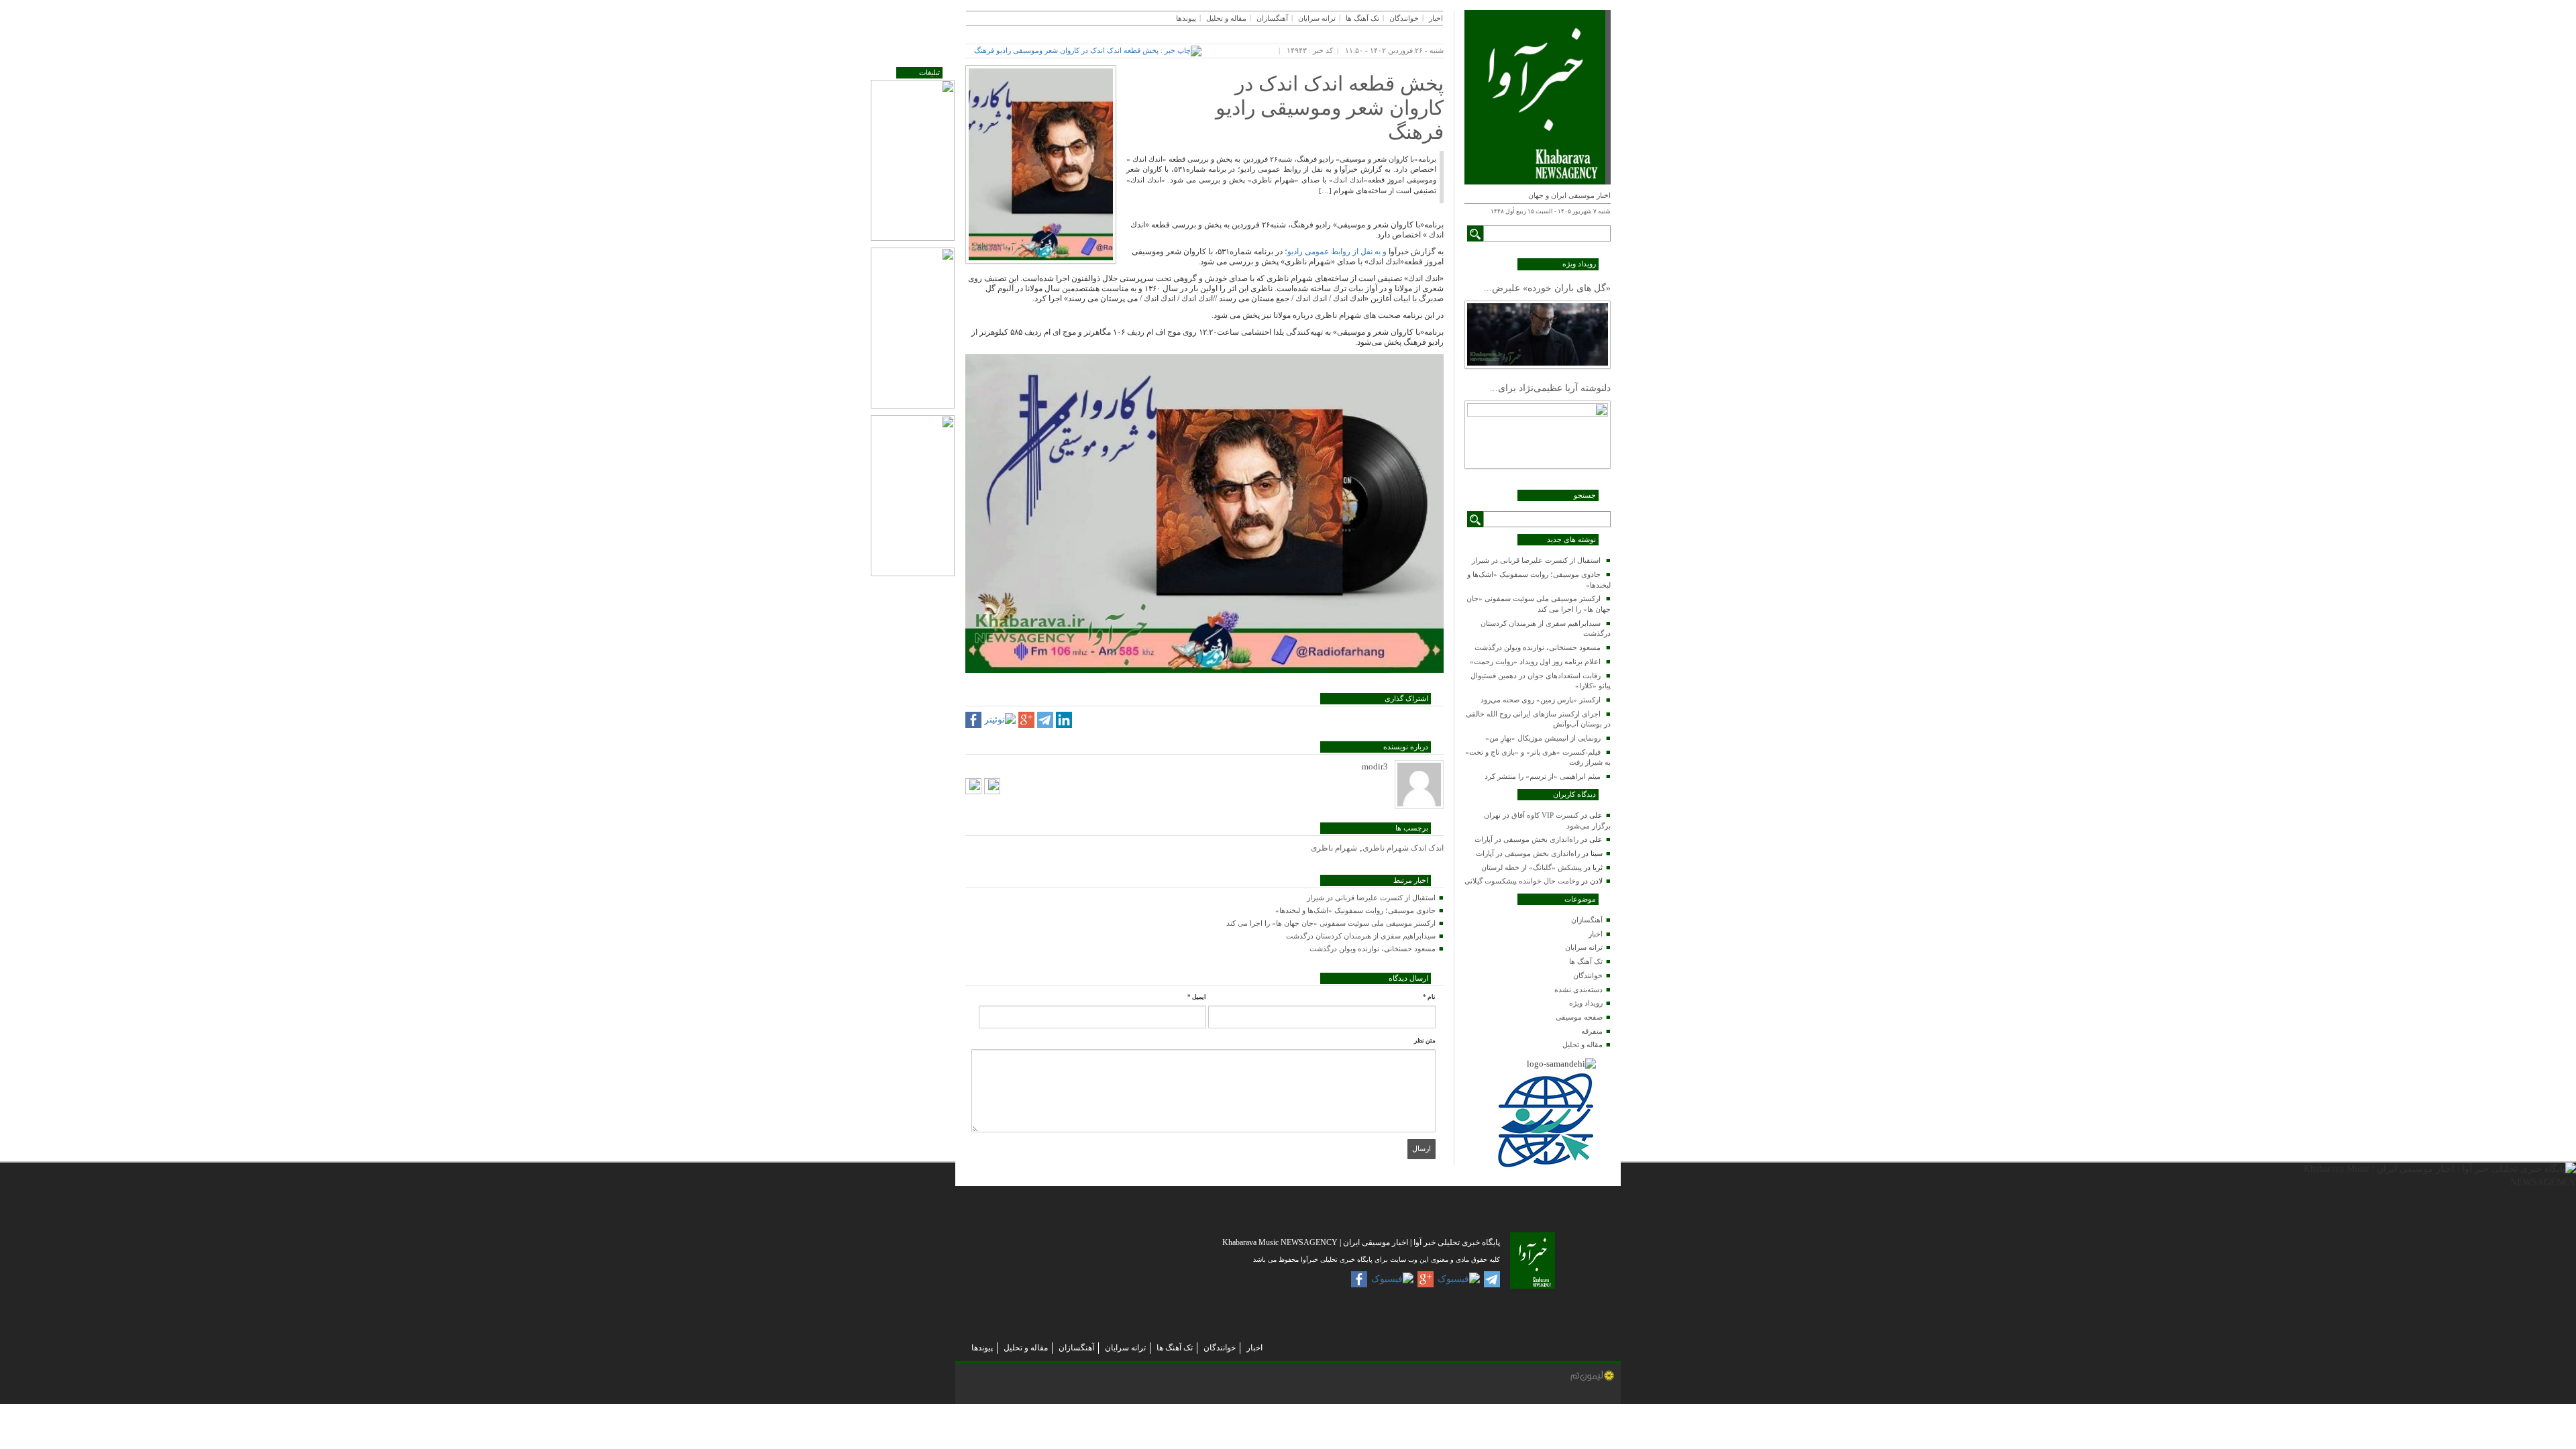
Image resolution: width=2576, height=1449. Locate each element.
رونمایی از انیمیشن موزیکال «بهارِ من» (1543, 738)
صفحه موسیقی (1579, 1017)
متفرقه (1592, 1031)
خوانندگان (1588, 975)
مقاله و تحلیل (1582, 1044)
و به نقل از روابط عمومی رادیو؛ (1336, 252)
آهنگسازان (1587, 920)
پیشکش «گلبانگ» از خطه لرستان (1532, 867)
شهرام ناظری (1334, 848)
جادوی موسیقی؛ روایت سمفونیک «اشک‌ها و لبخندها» (1355, 910)
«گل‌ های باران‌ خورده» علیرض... (1547, 288)
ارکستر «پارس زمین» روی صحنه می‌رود (1541, 700)
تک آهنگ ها (1586, 961)
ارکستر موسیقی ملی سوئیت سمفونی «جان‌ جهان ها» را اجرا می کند (1331, 923)
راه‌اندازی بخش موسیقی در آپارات (1526, 839)
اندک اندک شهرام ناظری (1403, 848)
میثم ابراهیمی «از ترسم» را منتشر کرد (1543, 776)
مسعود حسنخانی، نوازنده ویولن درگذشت (1538, 647)
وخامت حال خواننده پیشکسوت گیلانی (1522, 881)
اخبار (1596, 934)
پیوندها (1186, 18)
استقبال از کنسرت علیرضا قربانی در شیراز (1536, 560)
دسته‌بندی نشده (1578, 989)
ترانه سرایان (1584, 947)
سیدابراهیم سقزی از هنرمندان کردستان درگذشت (1361, 936)
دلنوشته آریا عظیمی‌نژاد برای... (1550, 388)
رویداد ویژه (1586, 1003)
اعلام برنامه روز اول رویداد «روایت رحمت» (1535, 661)
